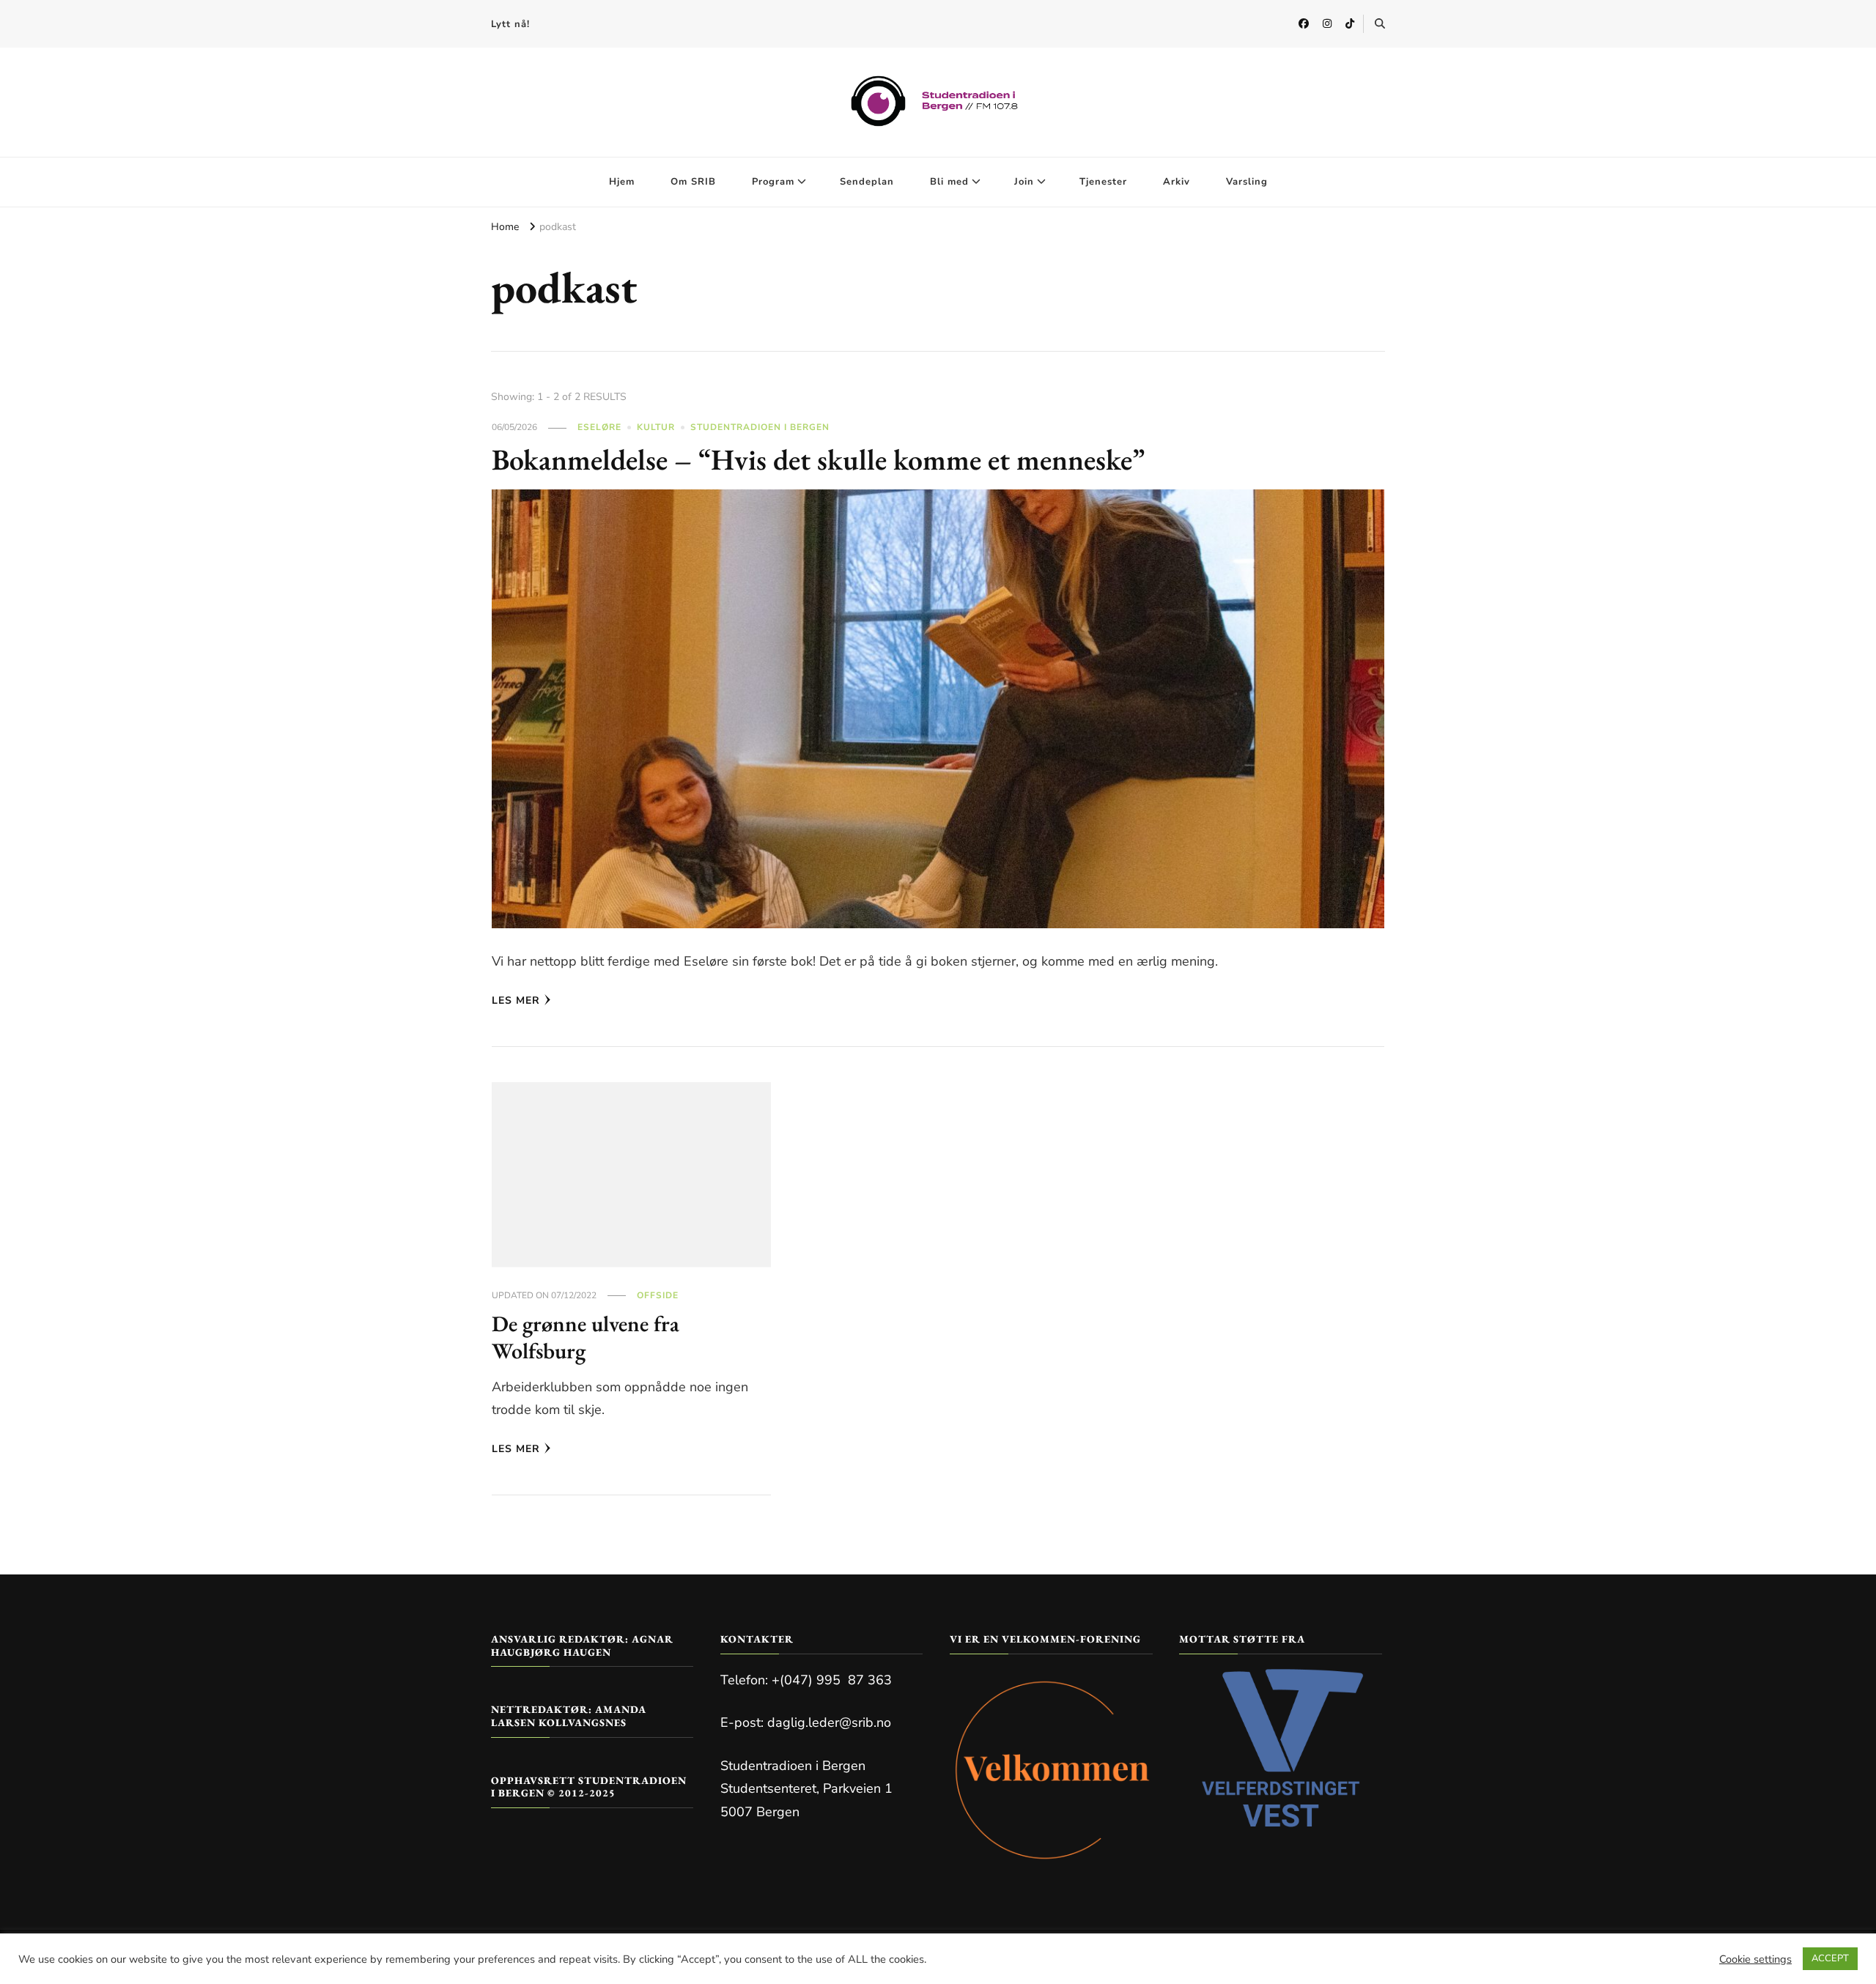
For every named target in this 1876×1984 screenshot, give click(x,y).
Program (773, 182)
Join (1024, 182)
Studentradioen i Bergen (760, 427)
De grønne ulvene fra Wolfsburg (586, 1337)
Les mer (516, 1000)
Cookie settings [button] (1755, 1959)
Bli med (949, 182)
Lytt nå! (510, 24)
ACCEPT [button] (1830, 1958)
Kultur (656, 427)
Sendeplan (867, 182)
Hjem (622, 182)
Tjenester (1103, 182)
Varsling (1247, 182)
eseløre (599, 427)
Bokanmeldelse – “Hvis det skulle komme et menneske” (818, 459)
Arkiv (1177, 182)
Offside (658, 1295)
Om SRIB (693, 182)
